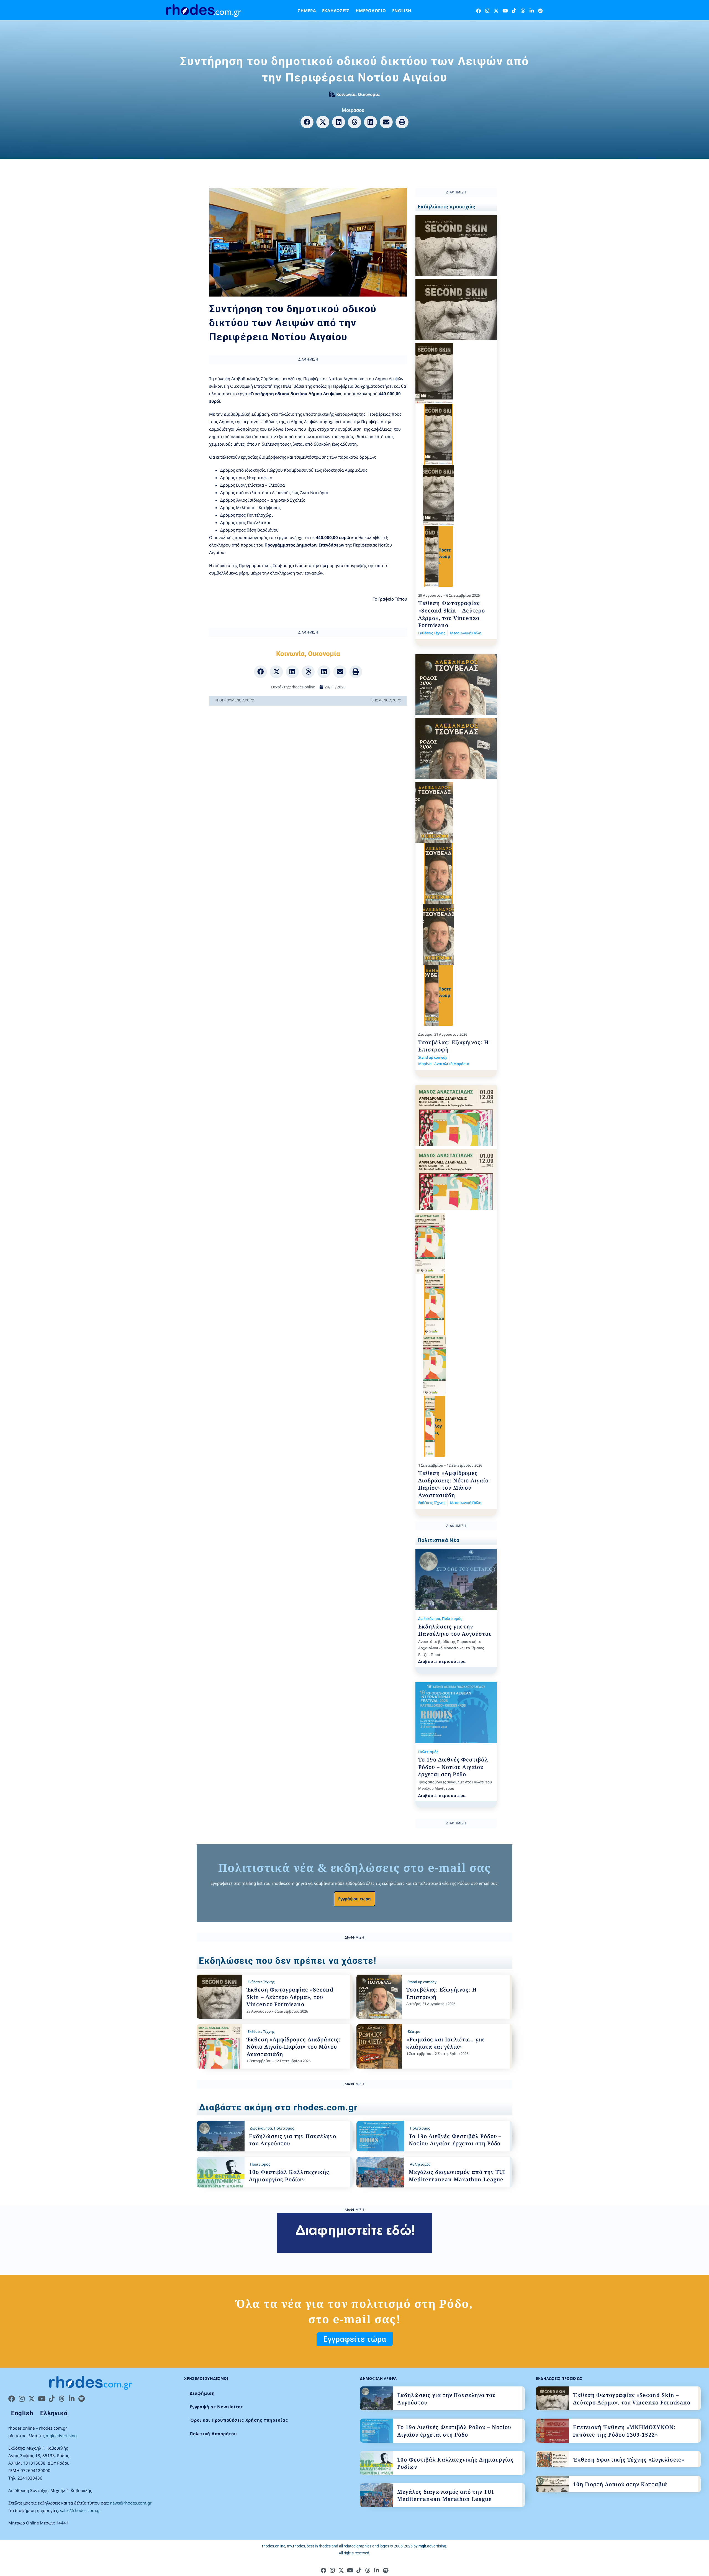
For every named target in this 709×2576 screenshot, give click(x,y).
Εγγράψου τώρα (354, 1899)
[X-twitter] (496, 11)
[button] (307, 122)
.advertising (432, 2546)
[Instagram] (487, 11)
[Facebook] (478, 11)
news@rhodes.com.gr (131, 2503)
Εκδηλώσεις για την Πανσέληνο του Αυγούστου (455, 1630)
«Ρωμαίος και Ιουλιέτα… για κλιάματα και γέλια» (445, 2043)
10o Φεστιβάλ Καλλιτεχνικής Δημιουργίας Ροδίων (289, 2176)
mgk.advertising (61, 2435)
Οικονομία (369, 94)
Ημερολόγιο (371, 11)
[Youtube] (505, 11)
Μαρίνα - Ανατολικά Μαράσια (444, 1064)
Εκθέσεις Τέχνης (432, 633)
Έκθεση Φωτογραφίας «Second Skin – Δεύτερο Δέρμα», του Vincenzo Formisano (452, 614)
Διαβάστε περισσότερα (442, 1661)
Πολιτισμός (452, 1618)
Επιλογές (438, 1426)
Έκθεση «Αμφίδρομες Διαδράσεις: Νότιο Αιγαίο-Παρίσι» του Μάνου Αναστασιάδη (454, 1484)
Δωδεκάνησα (429, 1618)
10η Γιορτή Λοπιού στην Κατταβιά (620, 2484)
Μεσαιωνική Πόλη (466, 633)
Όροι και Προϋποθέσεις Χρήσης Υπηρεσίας (239, 2420)
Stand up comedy (433, 1057)
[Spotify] (540, 11)
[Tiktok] (514, 11)
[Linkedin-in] (532, 11)
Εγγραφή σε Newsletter (216, 2407)
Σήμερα (307, 11)
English (402, 11)
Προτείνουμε (445, 556)
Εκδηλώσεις (336, 11)
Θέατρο (414, 2031)
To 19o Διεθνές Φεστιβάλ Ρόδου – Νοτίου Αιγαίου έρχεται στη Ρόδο (453, 1767)
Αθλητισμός (420, 2164)
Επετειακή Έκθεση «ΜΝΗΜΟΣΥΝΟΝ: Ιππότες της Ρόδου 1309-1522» (624, 2431)
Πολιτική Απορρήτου (213, 2434)
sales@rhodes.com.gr (81, 2510)
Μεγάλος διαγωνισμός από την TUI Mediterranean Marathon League (457, 2176)
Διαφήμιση (202, 2393)
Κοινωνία (346, 94)
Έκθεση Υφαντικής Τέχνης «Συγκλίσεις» (629, 2460)
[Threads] (523, 11)
